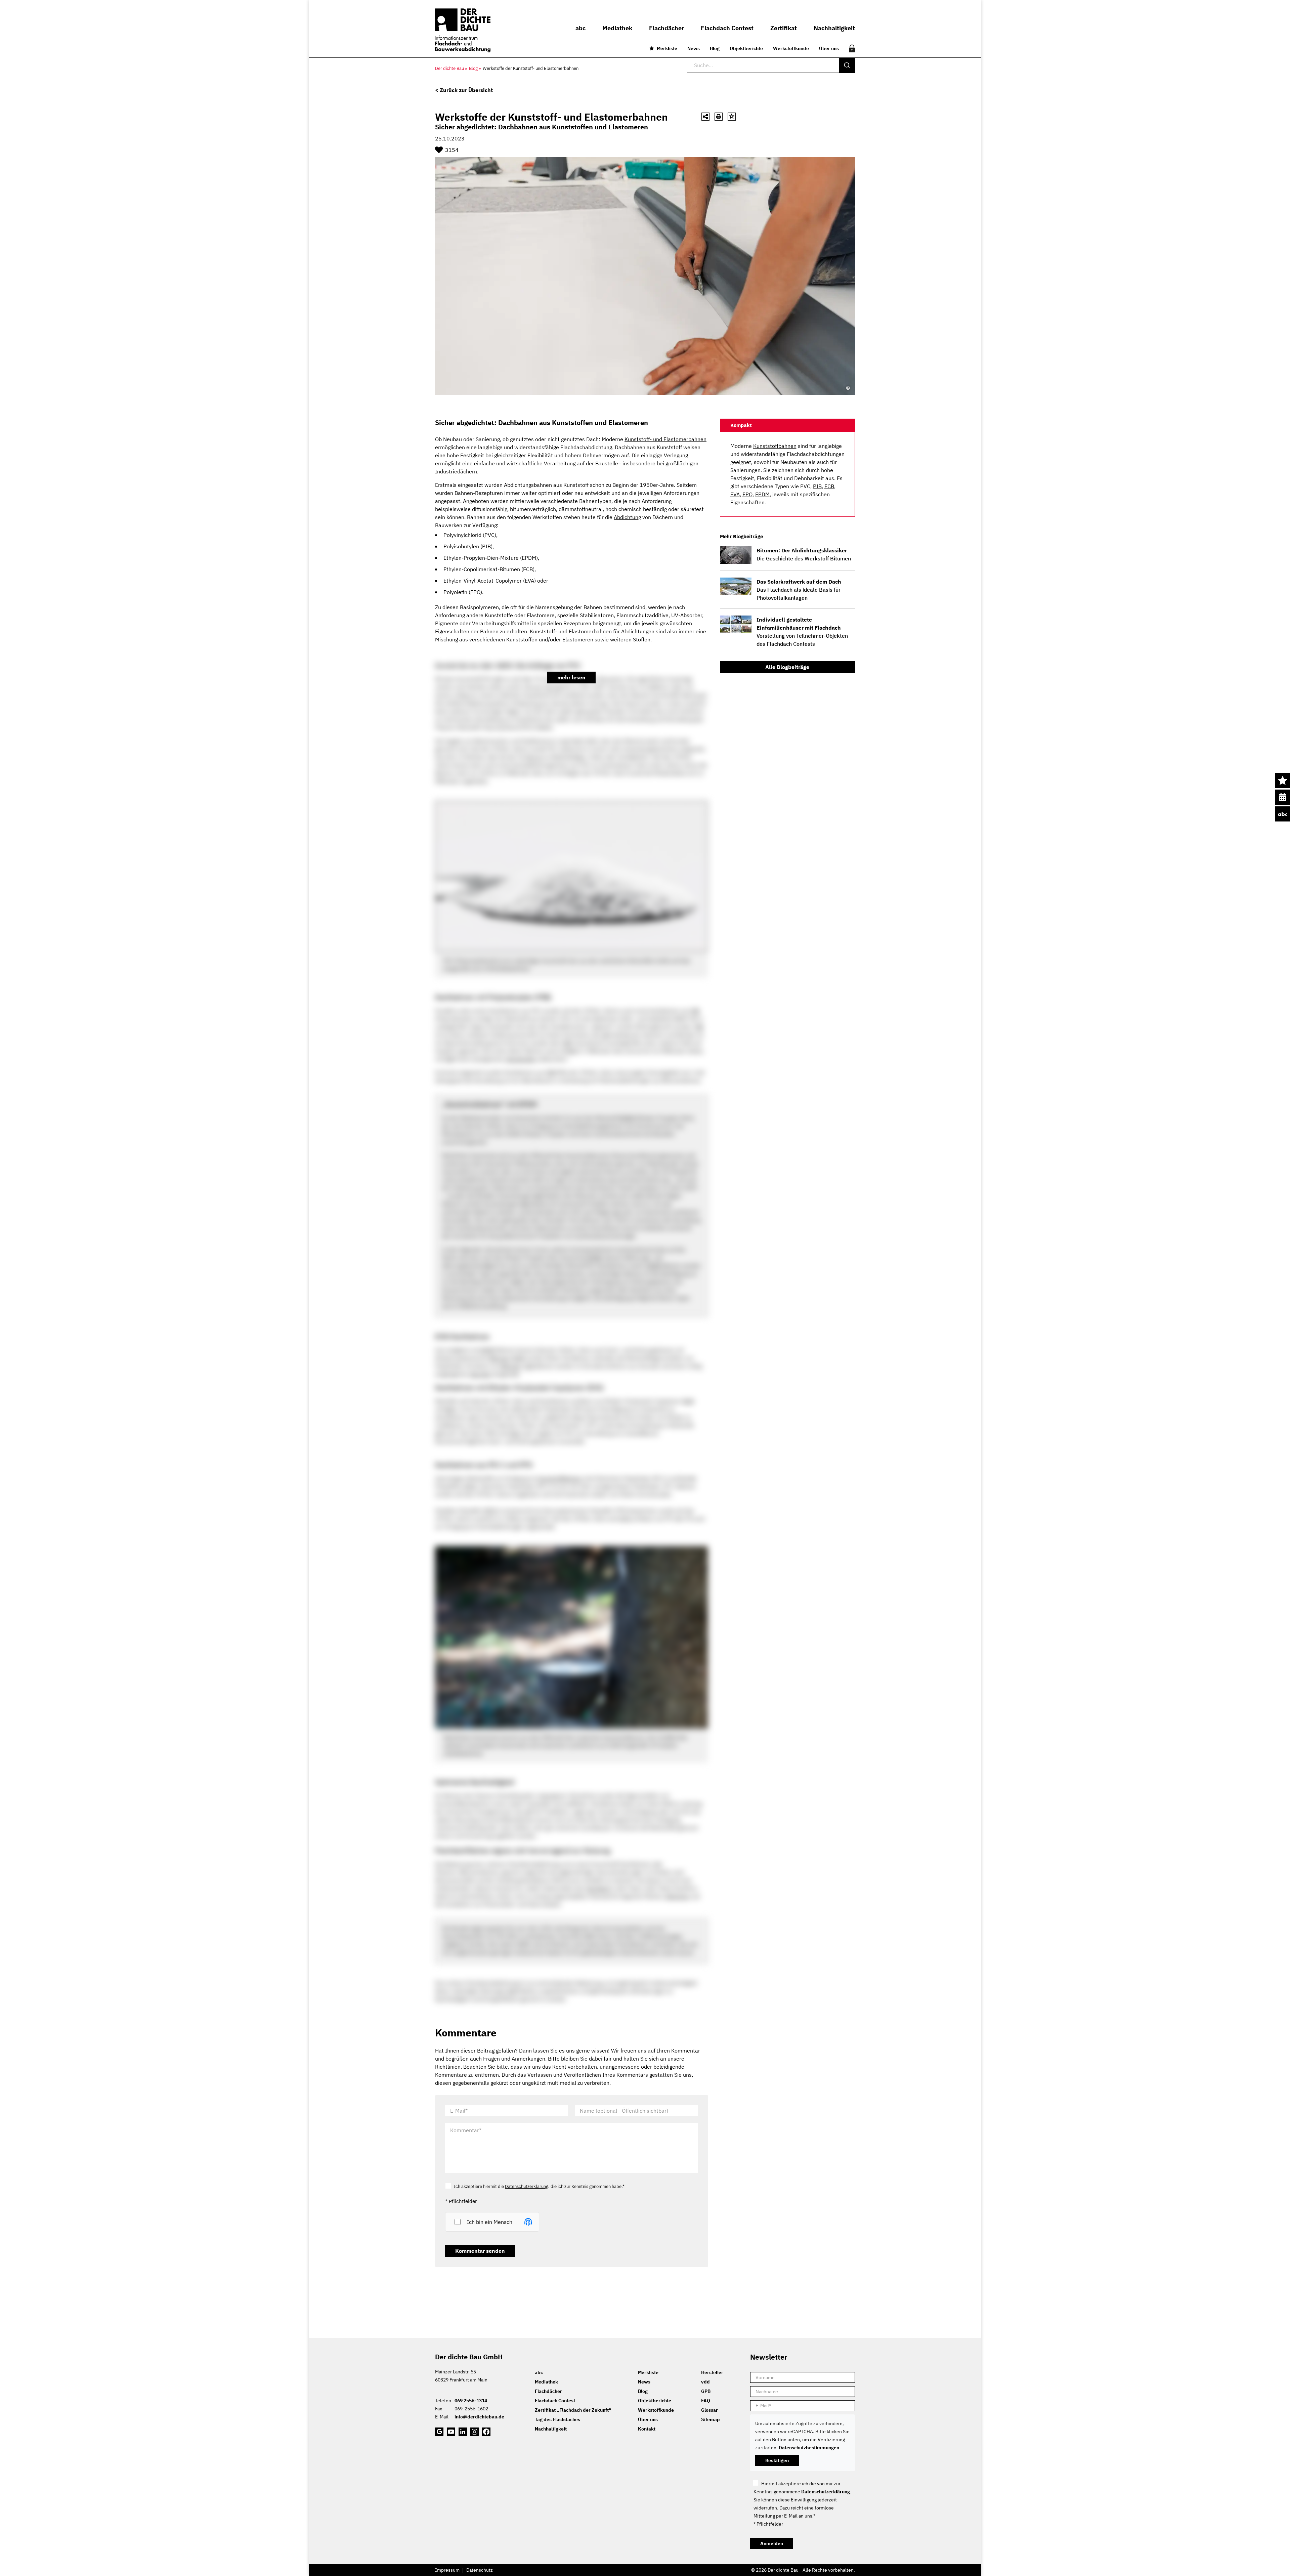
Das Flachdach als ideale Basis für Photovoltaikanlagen (799, 590)
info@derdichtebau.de (479, 2417)
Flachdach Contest (555, 2401)
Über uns (829, 48)
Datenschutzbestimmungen (809, 2448)
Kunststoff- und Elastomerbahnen (546, 68)
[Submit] (847, 65)
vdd (705, 2382)
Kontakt (647, 2429)
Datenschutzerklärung (527, 2186)
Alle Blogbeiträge (787, 667)
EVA (735, 494)
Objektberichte (746, 48)
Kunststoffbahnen (775, 446)
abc (1282, 814)
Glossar (709, 2410)
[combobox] (771, 65)
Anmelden (772, 2543)
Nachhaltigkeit (551, 2429)
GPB (706, 2391)
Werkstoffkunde (791, 48)
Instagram (475, 2432)
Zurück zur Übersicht (466, 90)
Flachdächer (548, 2391)
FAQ (706, 2401)
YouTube (451, 2432)
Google (439, 2432)
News (694, 48)
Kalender (1282, 797)
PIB (817, 486)
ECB (829, 486)
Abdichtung (627, 517)
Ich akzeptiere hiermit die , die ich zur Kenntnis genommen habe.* (539, 2186)
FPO (747, 494)
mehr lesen (571, 677)
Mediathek (546, 2382)
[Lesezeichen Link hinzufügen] (732, 117)
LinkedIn (463, 2432)
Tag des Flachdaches (557, 2419)
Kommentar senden (480, 2251)
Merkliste (667, 48)
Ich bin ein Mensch (490, 2222)
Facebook (486, 2432)
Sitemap (711, 2419)
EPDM (762, 494)
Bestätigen (777, 2460)
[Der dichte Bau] (463, 30)
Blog (715, 48)
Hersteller (712, 2372)
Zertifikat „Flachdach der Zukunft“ (573, 2410)
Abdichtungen (638, 631)
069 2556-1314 (471, 2401)
